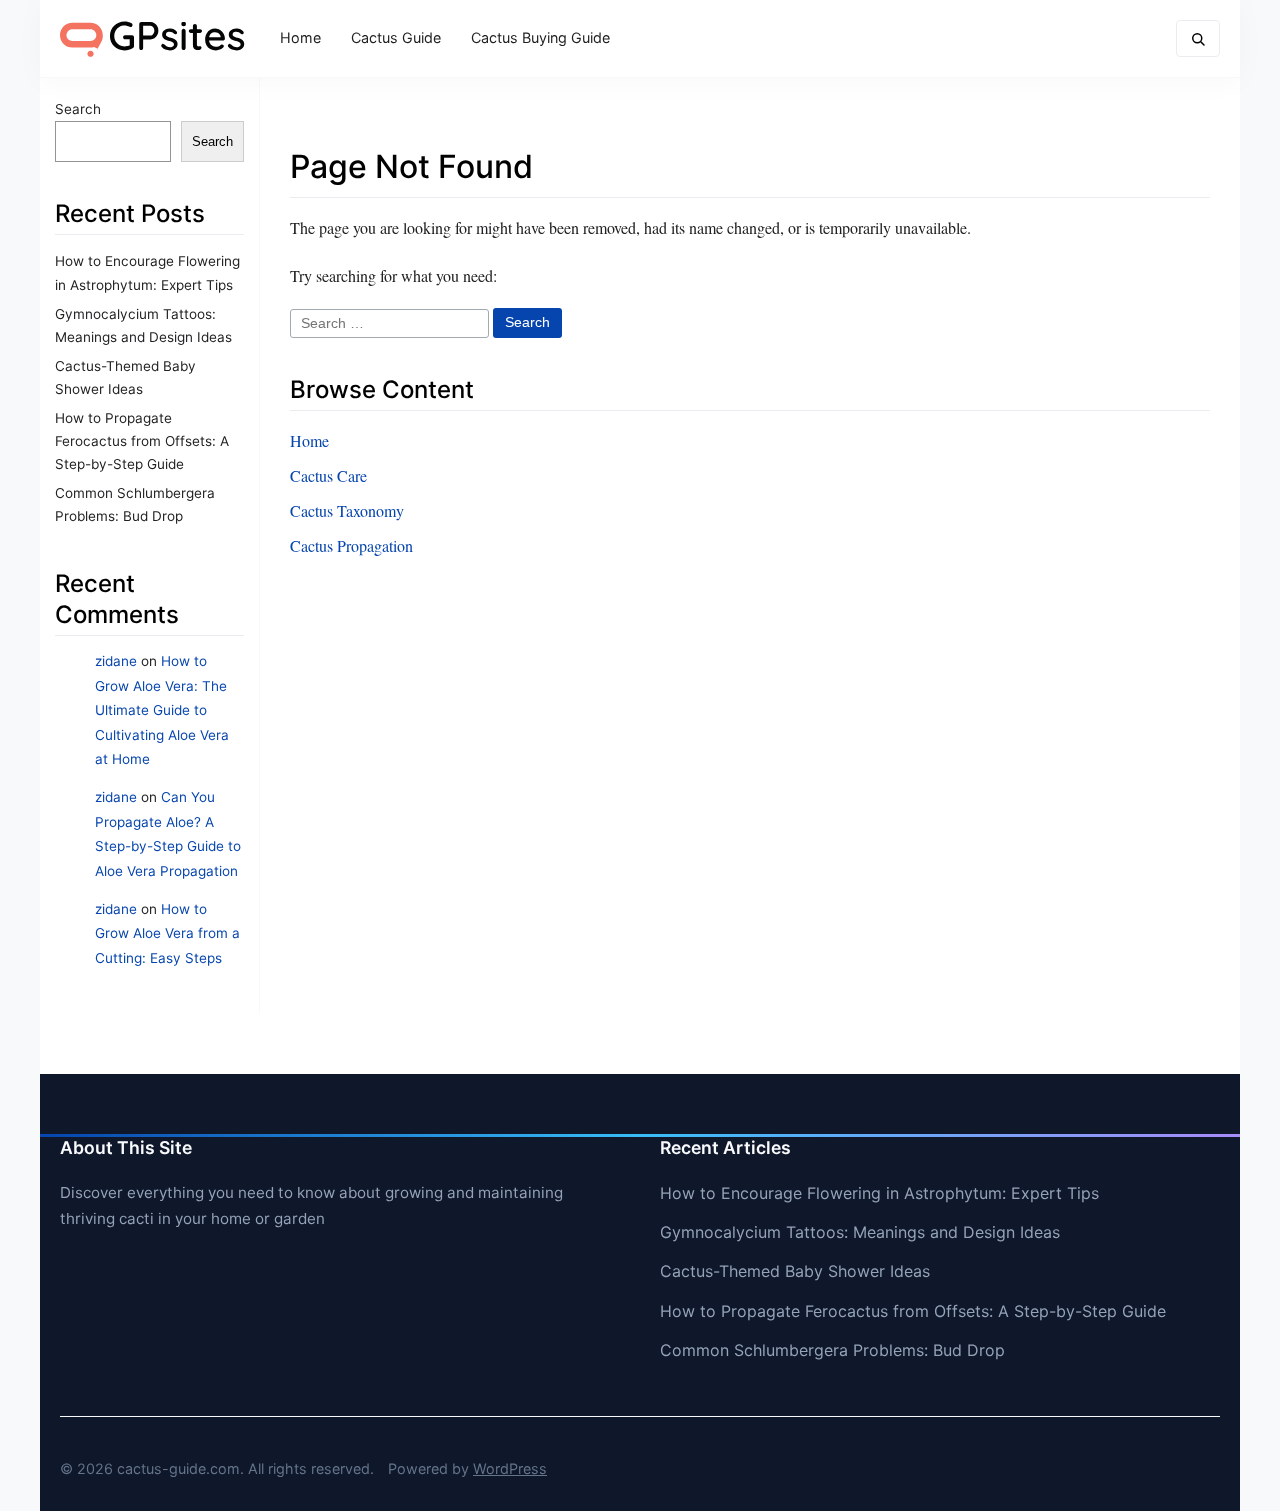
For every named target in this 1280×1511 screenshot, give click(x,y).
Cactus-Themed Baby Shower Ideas (795, 1271)
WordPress (510, 1468)
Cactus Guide (396, 37)
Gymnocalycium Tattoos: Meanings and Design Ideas (860, 1232)
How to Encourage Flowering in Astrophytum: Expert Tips (879, 1193)
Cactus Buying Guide (540, 37)
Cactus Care (328, 475)
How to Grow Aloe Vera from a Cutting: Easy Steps (167, 933)
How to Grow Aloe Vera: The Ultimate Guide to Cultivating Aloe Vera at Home (162, 710)
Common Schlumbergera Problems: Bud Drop (832, 1350)
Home (300, 37)
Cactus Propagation (351, 545)
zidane (116, 661)
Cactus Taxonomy (347, 510)
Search (78, 109)
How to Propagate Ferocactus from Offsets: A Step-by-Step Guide (142, 441)
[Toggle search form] (1198, 38)
